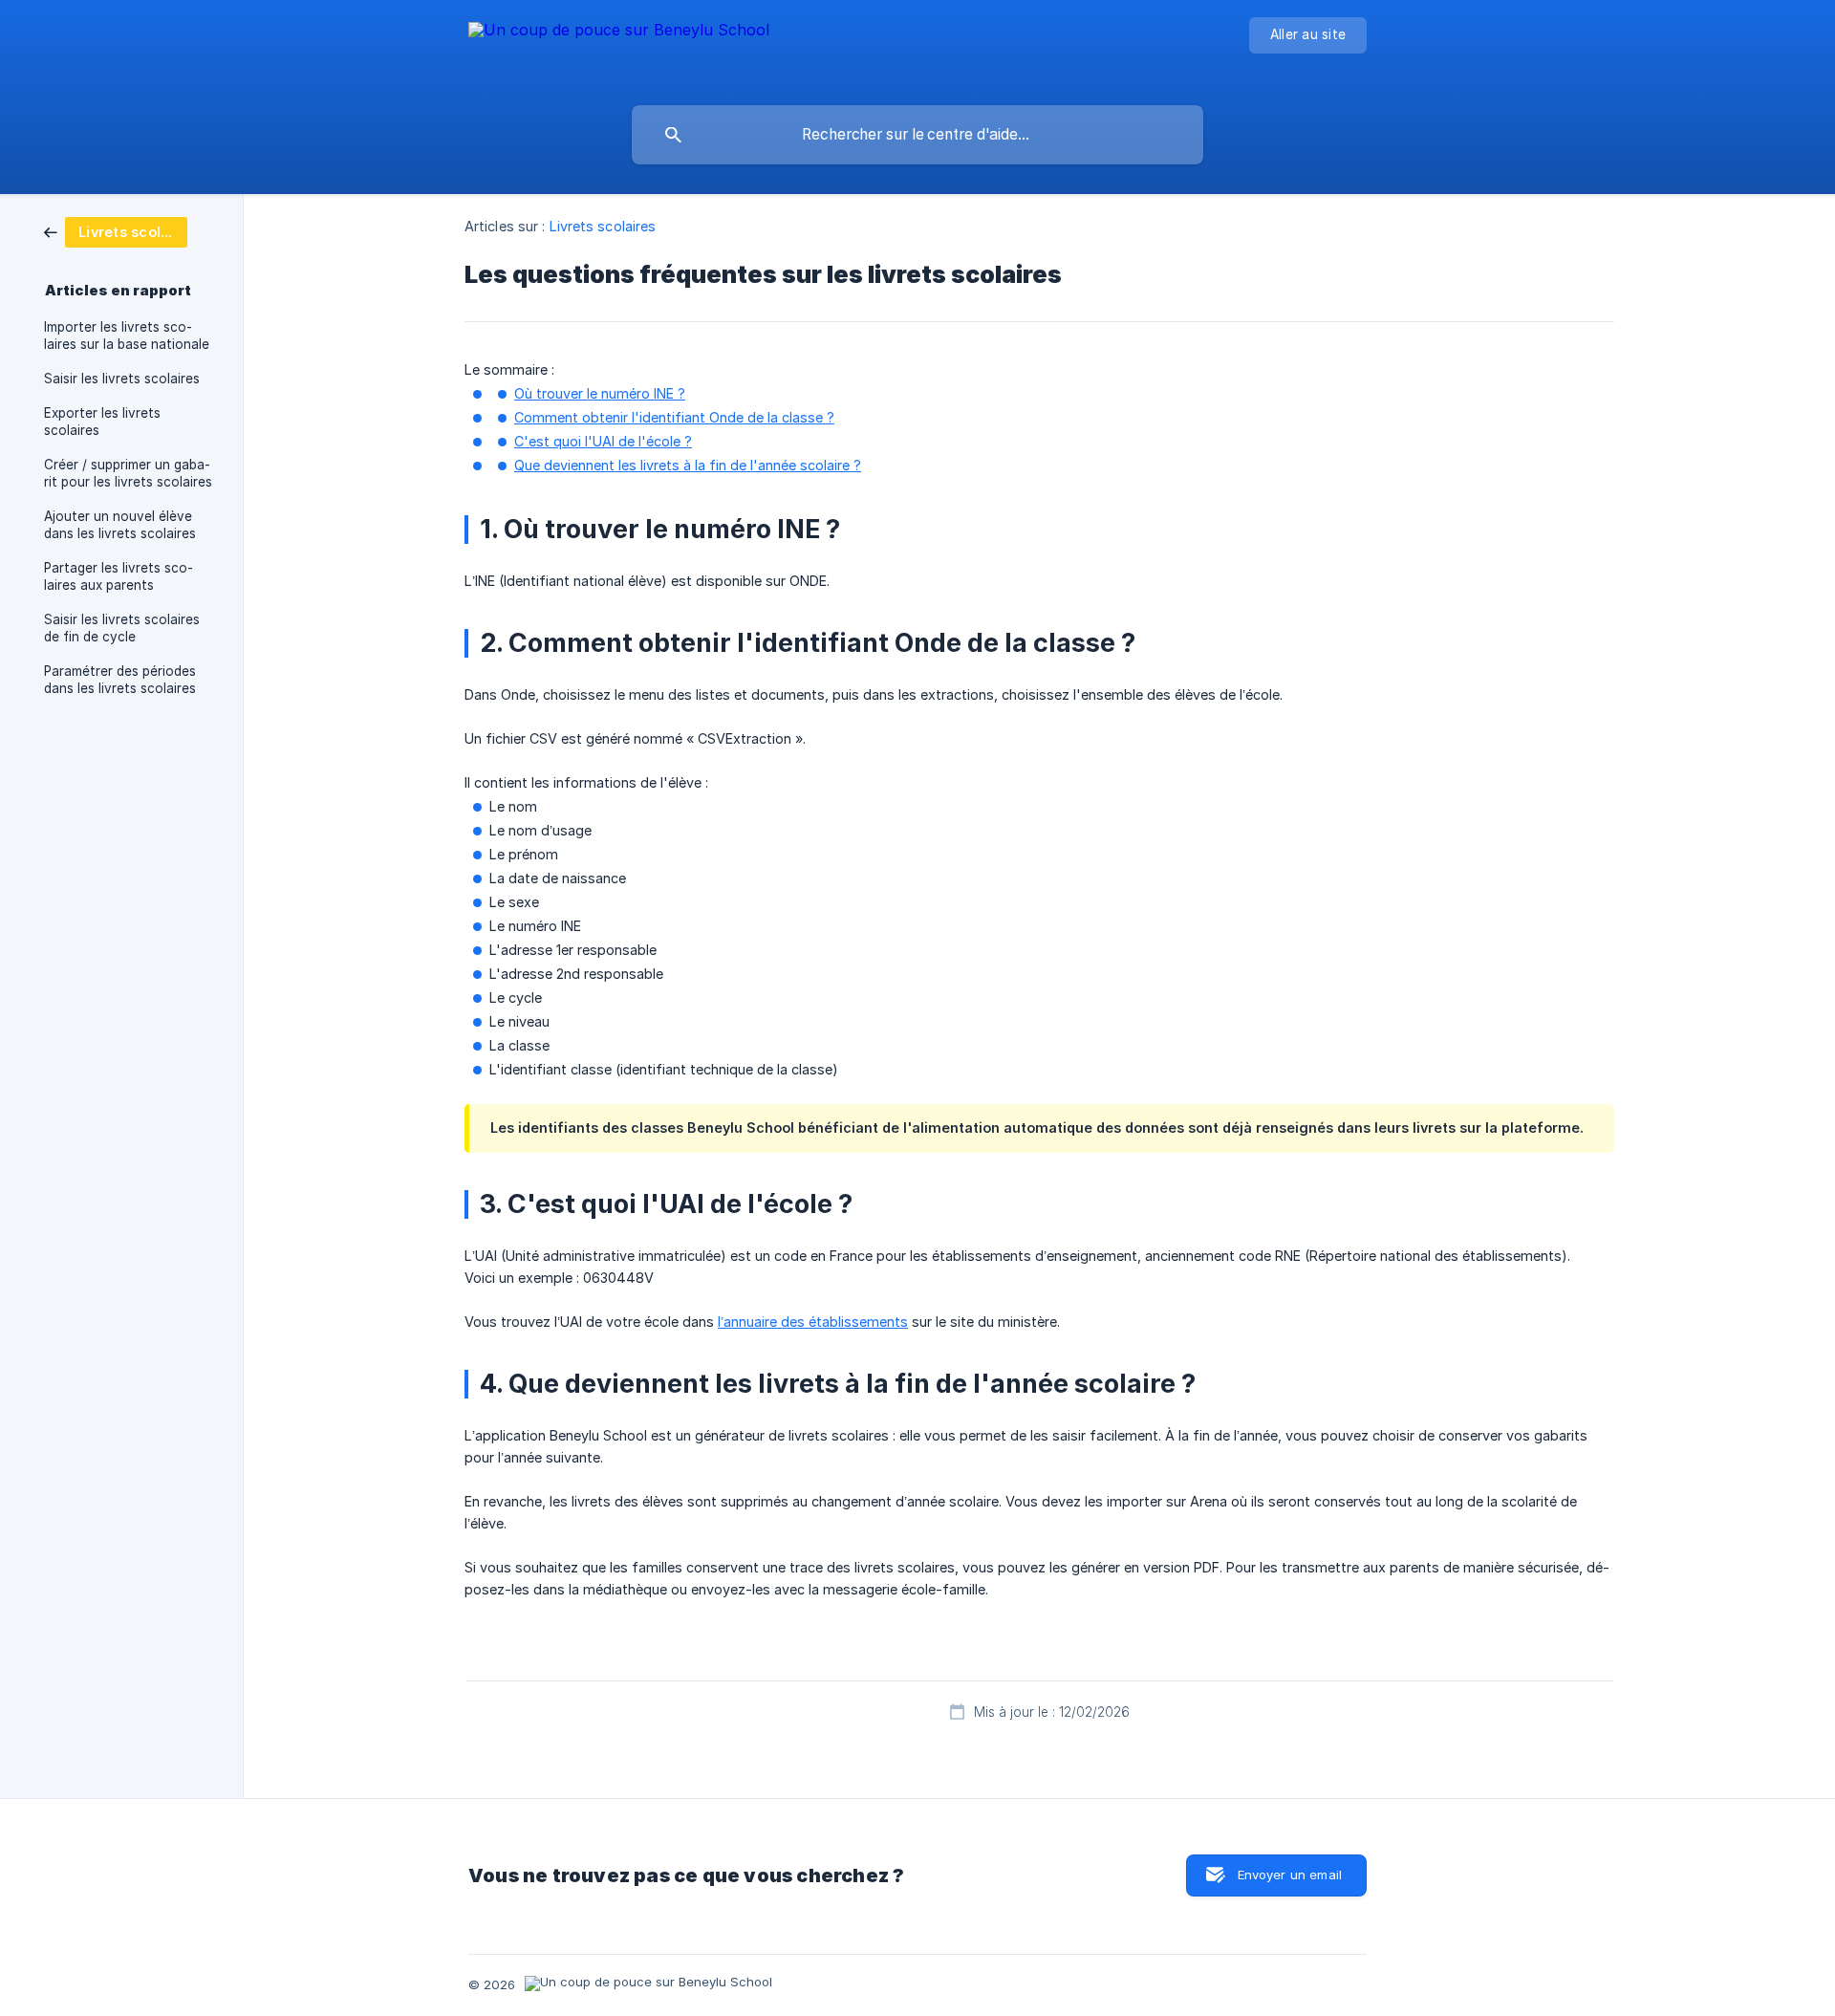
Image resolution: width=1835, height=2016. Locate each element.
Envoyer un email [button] (1290, 1875)
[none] (619, 48)
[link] (116, 231)
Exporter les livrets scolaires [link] (102, 422)
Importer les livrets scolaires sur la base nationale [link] (127, 336)
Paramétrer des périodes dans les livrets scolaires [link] (120, 680)
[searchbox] (917, 135)
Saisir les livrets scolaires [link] (122, 379)
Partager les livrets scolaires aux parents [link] (119, 576)
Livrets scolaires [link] (603, 226)
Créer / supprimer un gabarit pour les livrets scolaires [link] (128, 473)
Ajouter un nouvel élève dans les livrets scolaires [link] (120, 525)
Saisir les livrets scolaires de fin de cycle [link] (122, 628)
